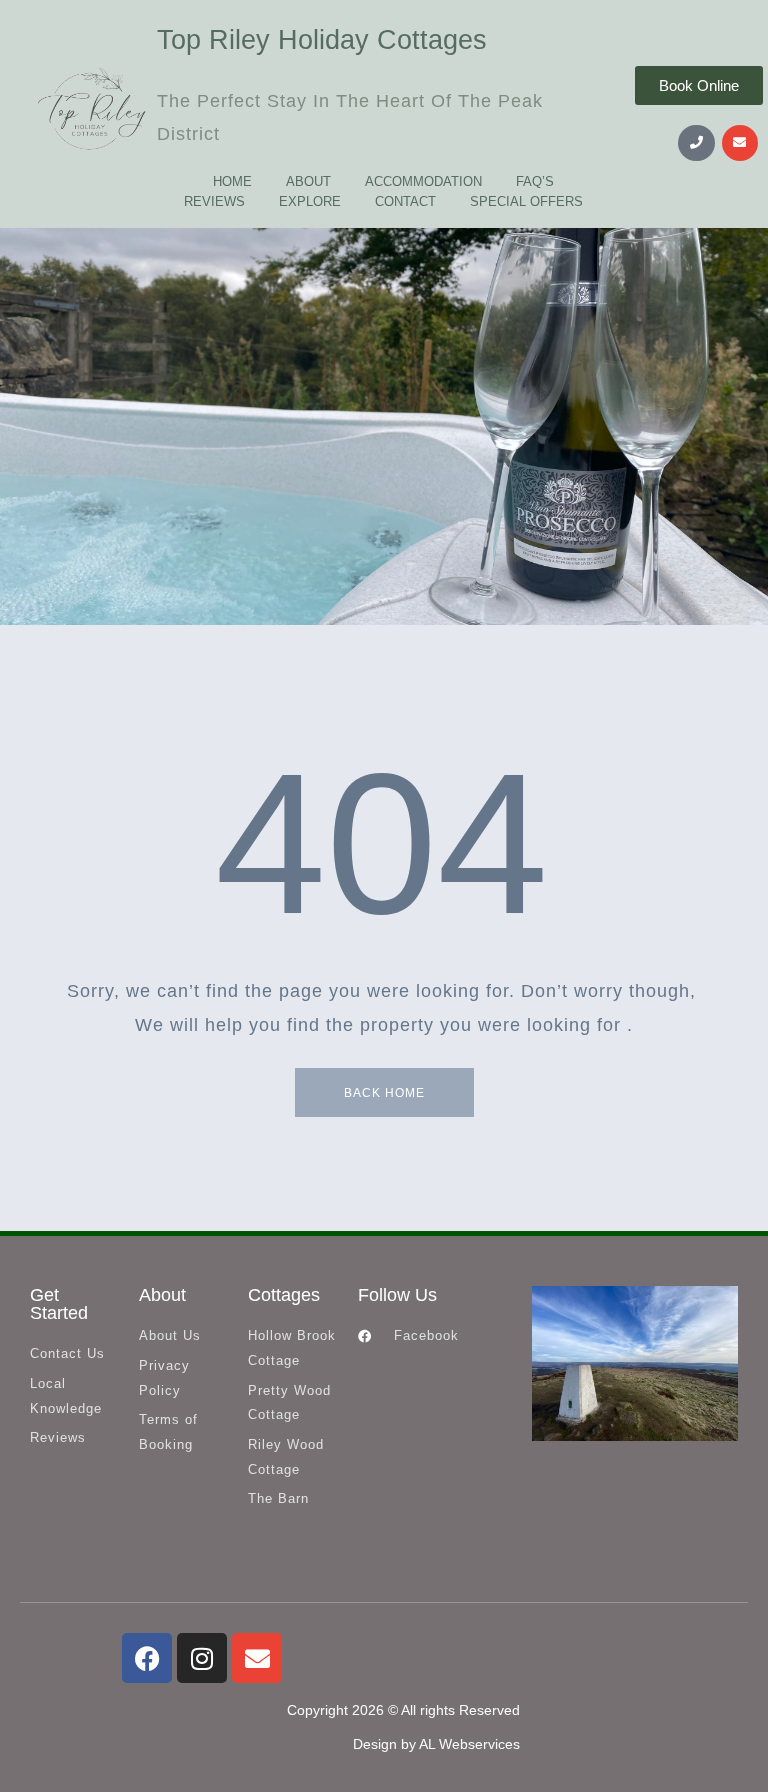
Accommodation (423, 181)
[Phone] (696, 143)
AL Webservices (469, 1744)
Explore (310, 201)
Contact (405, 201)
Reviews (214, 201)
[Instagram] (202, 1658)
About (308, 181)
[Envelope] (740, 143)
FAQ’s (535, 181)
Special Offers (526, 201)
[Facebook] (147, 1658)
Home (232, 181)
